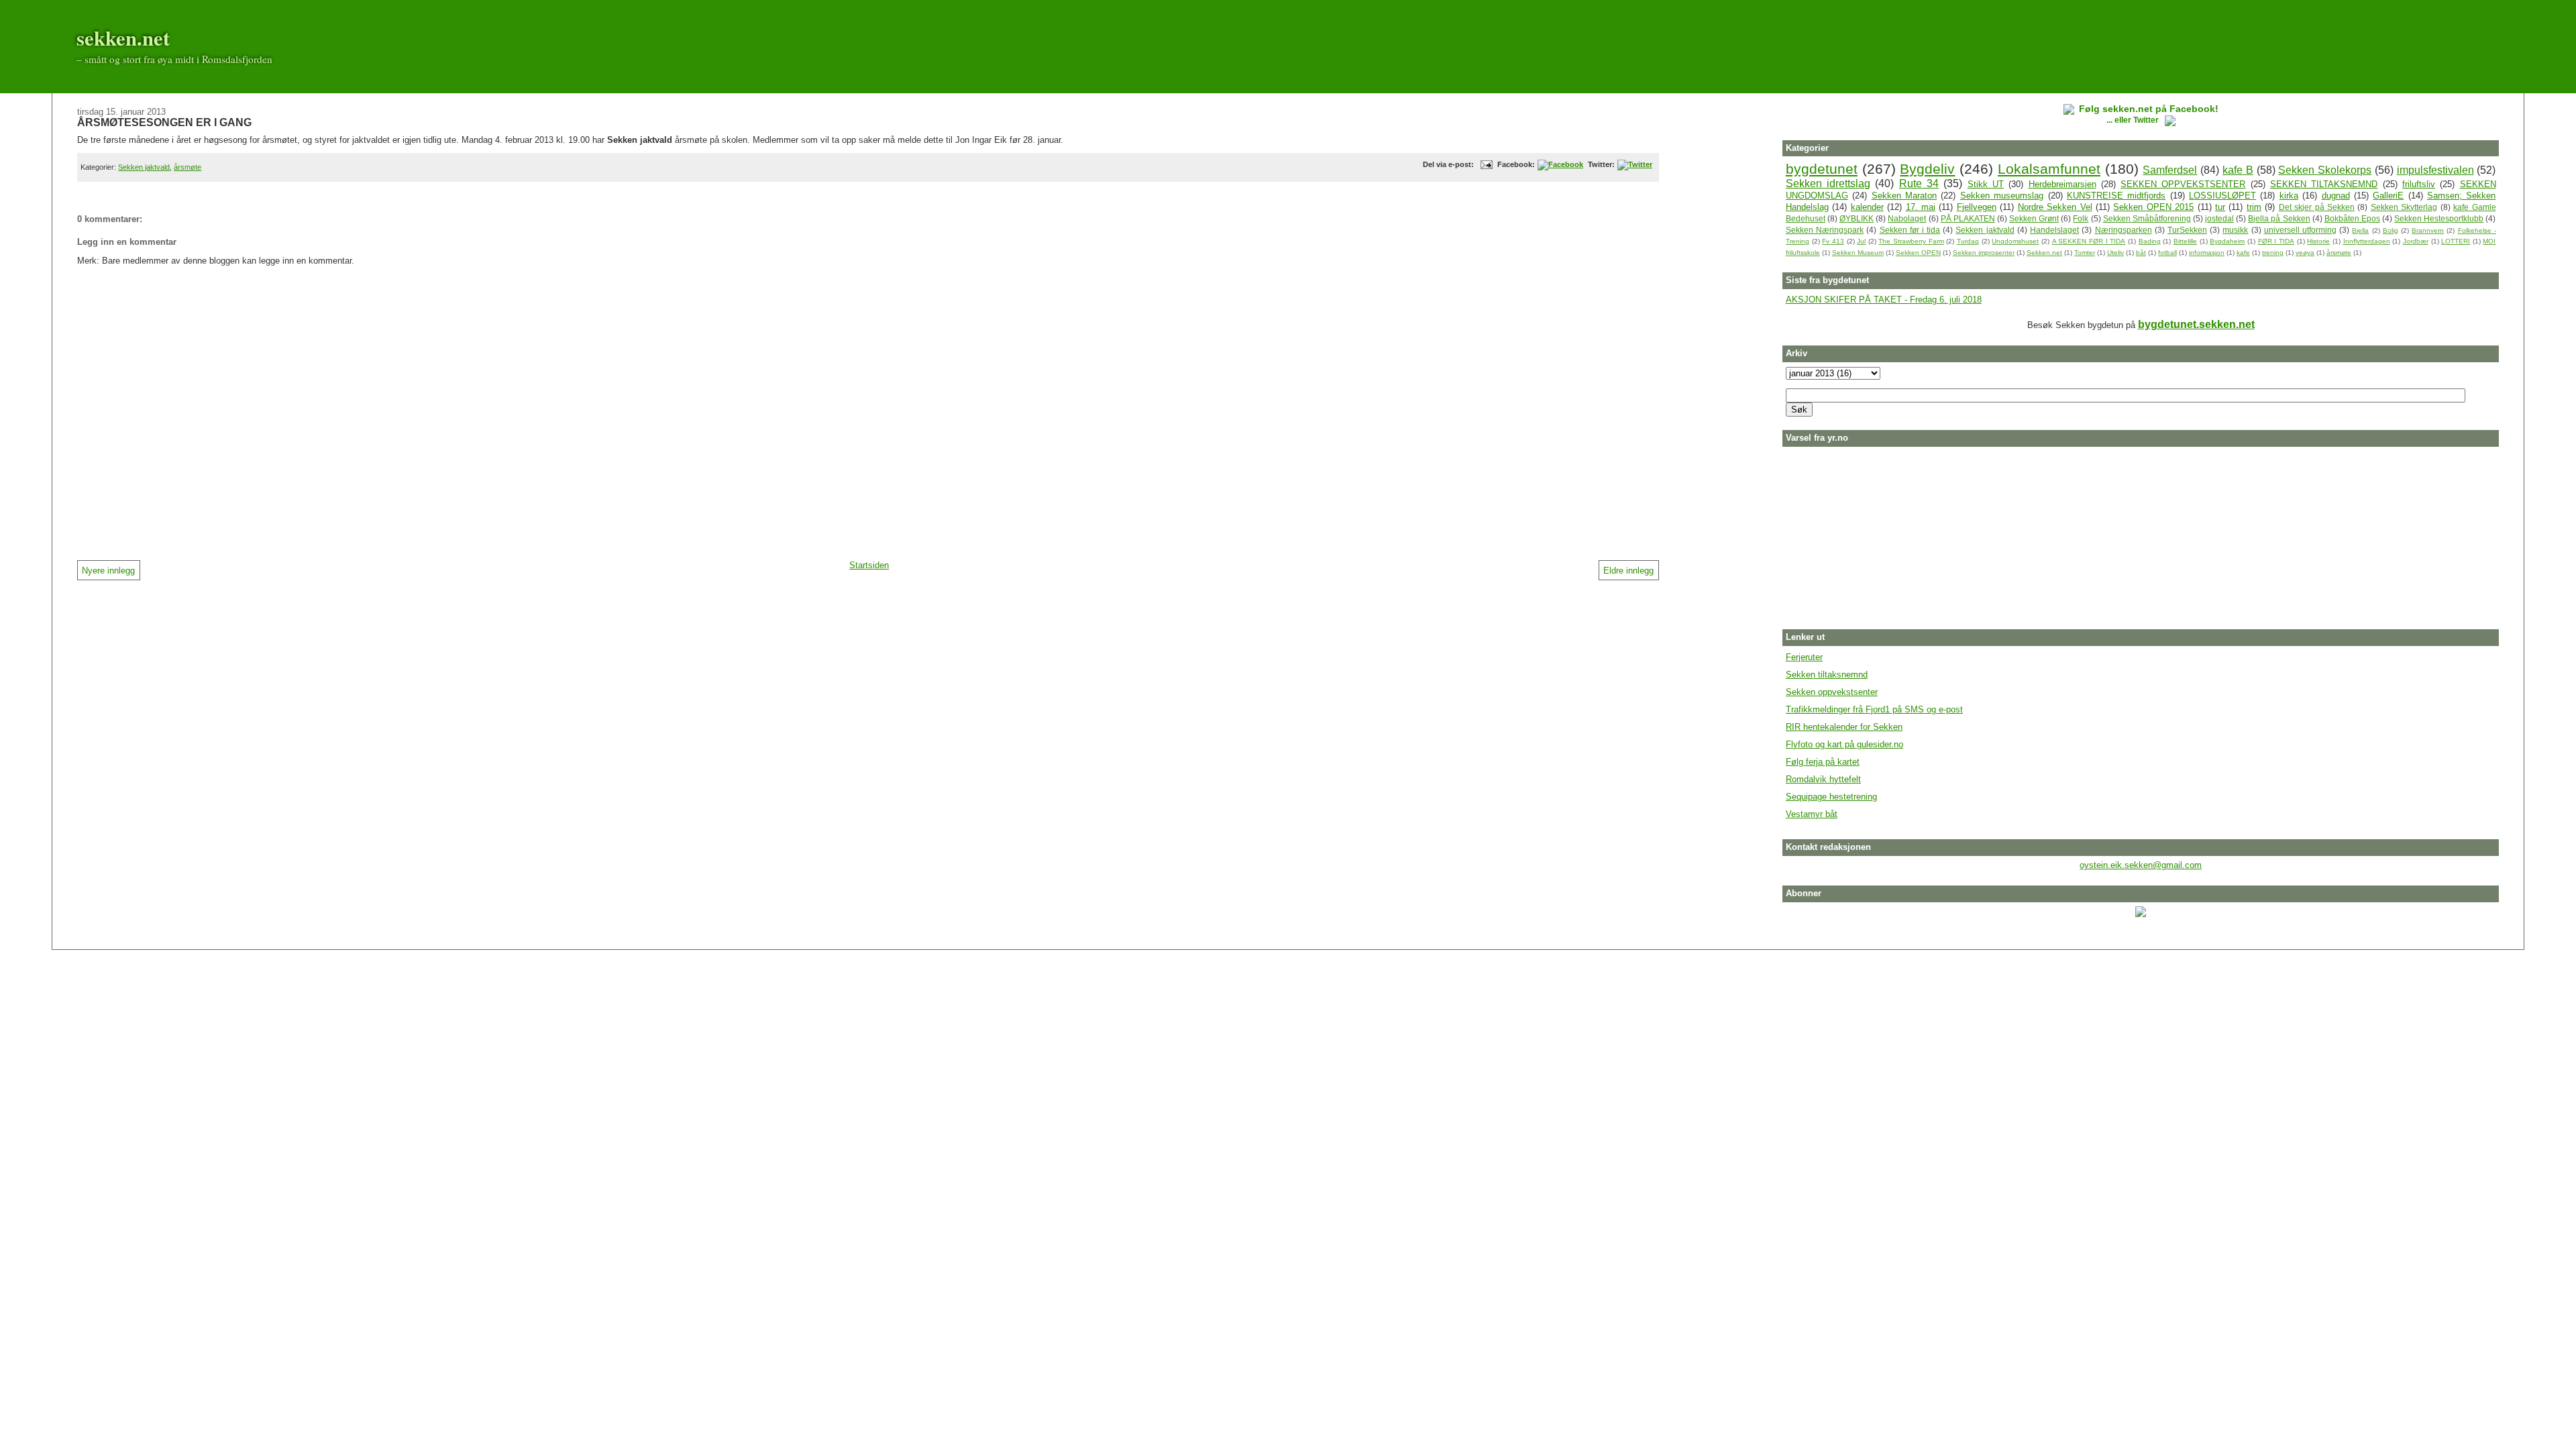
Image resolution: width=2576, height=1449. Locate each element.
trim (2254, 207)
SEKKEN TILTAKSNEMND (2324, 184)
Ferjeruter (1804, 657)
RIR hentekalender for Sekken (1844, 727)
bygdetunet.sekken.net (2196, 324)
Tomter (2085, 253)
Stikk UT (1986, 184)
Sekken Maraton (1904, 196)
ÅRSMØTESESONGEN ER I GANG (164, 122)
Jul (1861, 241)
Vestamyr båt (1812, 814)
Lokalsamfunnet (2049, 169)
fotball (2167, 253)
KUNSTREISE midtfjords (2116, 196)
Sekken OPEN (1918, 253)
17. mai (1921, 207)
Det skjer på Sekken (2317, 207)
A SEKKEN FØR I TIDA (2089, 241)
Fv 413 (1833, 241)
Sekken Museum (1858, 253)
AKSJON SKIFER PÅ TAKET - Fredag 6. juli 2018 (1884, 300)
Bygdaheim (2227, 241)
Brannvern (2428, 230)
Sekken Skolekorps (2325, 170)
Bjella (2360, 230)
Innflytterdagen (2367, 241)
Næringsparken (2124, 230)
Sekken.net (2044, 253)
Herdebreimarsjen (2062, 184)
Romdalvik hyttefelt (1823, 779)
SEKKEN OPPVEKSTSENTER (2183, 184)
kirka (2289, 196)
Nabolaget (1907, 218)
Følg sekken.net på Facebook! (2149, 109)
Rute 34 (1919, 183)
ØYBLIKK (1857, 218)
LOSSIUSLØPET (2222, 196)
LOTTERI (2456, 241)
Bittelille (2185, 241)
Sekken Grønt (2034, 218)
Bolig (2391, 230)
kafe (2243, 253)
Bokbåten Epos (2352, 218)
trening (2273, 253)
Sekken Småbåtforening (2147, 218)
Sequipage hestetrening (1831, 797)
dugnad (2336, 196)
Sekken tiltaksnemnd (1827, 675)
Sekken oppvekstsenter (1832, 692)
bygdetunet (1822, 169)
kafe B (2238, 170)
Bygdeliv (1927, 169)
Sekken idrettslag (1828, 183)
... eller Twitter (2134, 120)
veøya (2305, 253)
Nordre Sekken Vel (2055, 207)
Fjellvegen (1977, 207)
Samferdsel (2170, 170)
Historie (2318, 241)
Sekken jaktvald (144, 167)
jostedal (2219, 218)
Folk (2081, 218)
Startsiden (869, 565)
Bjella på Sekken (2279, 218)
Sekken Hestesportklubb (2439, 218)
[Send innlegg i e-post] (1485, 164)
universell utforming (2300, 230)
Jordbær (2416, 241)
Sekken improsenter (1984, 253)
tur (2220, 207)
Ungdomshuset (2015, 241)
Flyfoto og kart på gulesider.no (1844, 744)
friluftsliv (2419, 184)
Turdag (1968, 241)
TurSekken (2187, 230)
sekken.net (123, 38)
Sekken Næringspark (1825, 230)
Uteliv (2115, 253)
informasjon (2207, 253)
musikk (2235, 230)
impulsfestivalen (2435, 170)
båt (2141, 253)
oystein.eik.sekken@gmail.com (2141, 865)
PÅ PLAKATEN (1968, 218)
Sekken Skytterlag (2404, 207)
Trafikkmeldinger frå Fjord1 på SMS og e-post (1874, 709)
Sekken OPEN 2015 (2153, 207)
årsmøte (187, 167)
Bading (2150, 241)
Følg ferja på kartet (1823, 762)
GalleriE (2388, 196)
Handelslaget (2054, 230)
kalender (1867, 207)
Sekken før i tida (1910, 230)
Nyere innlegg (108, 571)
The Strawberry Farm (1911, 241)
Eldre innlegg (1628, 571)
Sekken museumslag (2002, 196)
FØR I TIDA (2276, 241)
